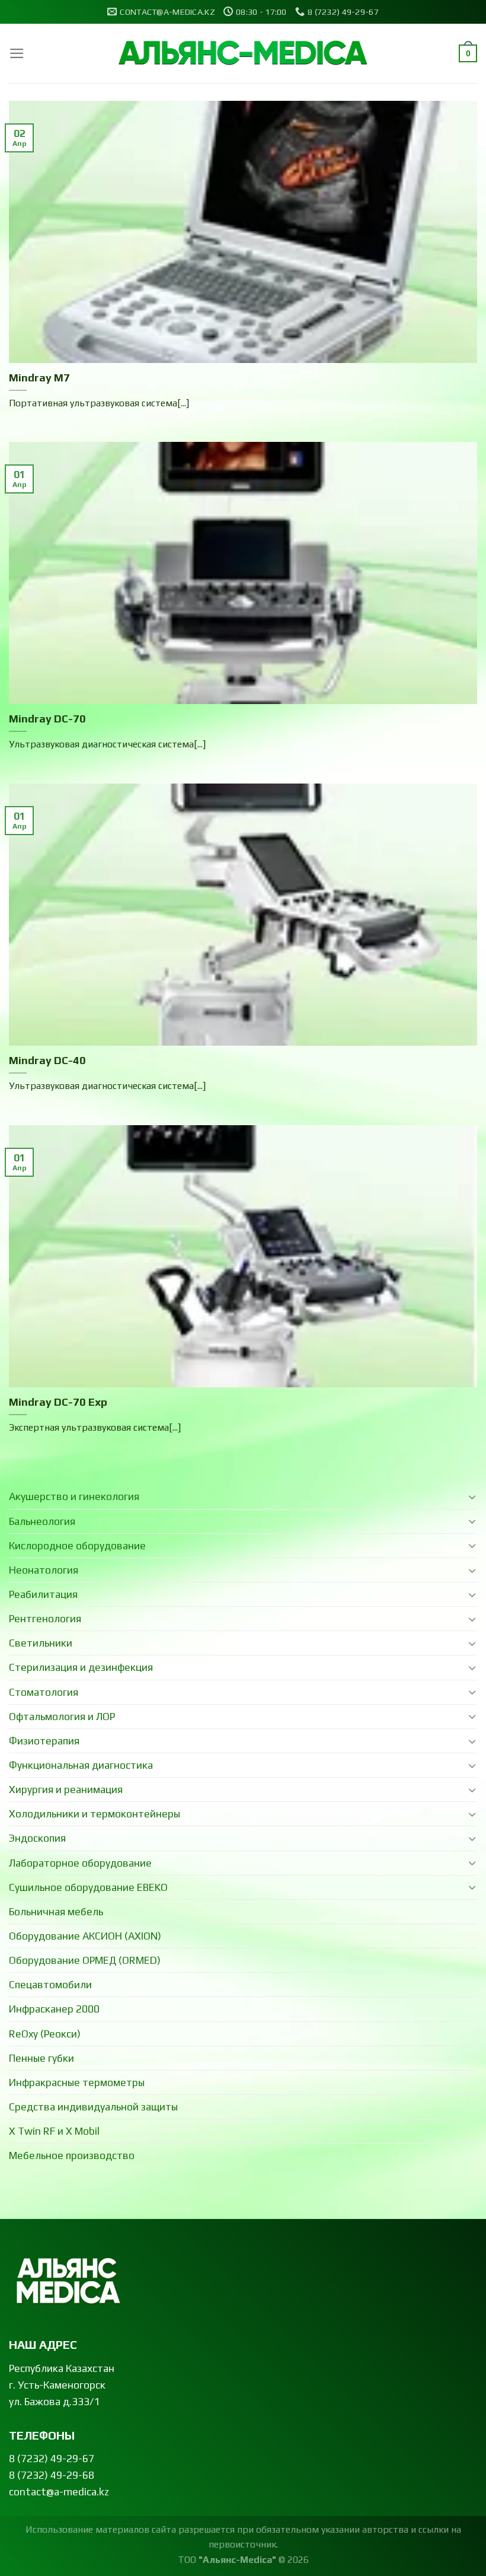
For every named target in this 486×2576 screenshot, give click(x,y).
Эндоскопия (37, 1838)
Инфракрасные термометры (77, 2083)
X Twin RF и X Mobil (54, 2131)
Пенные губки (41, 2058)
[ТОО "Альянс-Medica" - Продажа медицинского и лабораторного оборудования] (243, 54)
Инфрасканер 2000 (54, 2009)
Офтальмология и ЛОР (62, 1717)
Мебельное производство (72, 2155)
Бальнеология (42, 1521)
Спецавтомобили (50, 1985)
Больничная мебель (56, 1912)
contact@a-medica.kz (59, 2492)
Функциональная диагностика (81, 1765)
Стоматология (44, 1692)
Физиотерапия (44, 1741)
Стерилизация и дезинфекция (81, 1667)
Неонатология (44, 1570)
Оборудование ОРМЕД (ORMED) (85, 1960)
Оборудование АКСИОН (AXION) (85, 1936)
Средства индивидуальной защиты (93, 2107)
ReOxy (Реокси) (45, 2034)
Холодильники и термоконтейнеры (95, 1814)
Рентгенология (45, 1619)
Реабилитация (43, 1594)
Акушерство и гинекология (74, 1496)
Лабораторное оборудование (80, 1863)
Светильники (41, 1643)
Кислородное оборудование (77, 1546)
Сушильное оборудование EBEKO (88, 1887)
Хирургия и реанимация (66, 1789)
